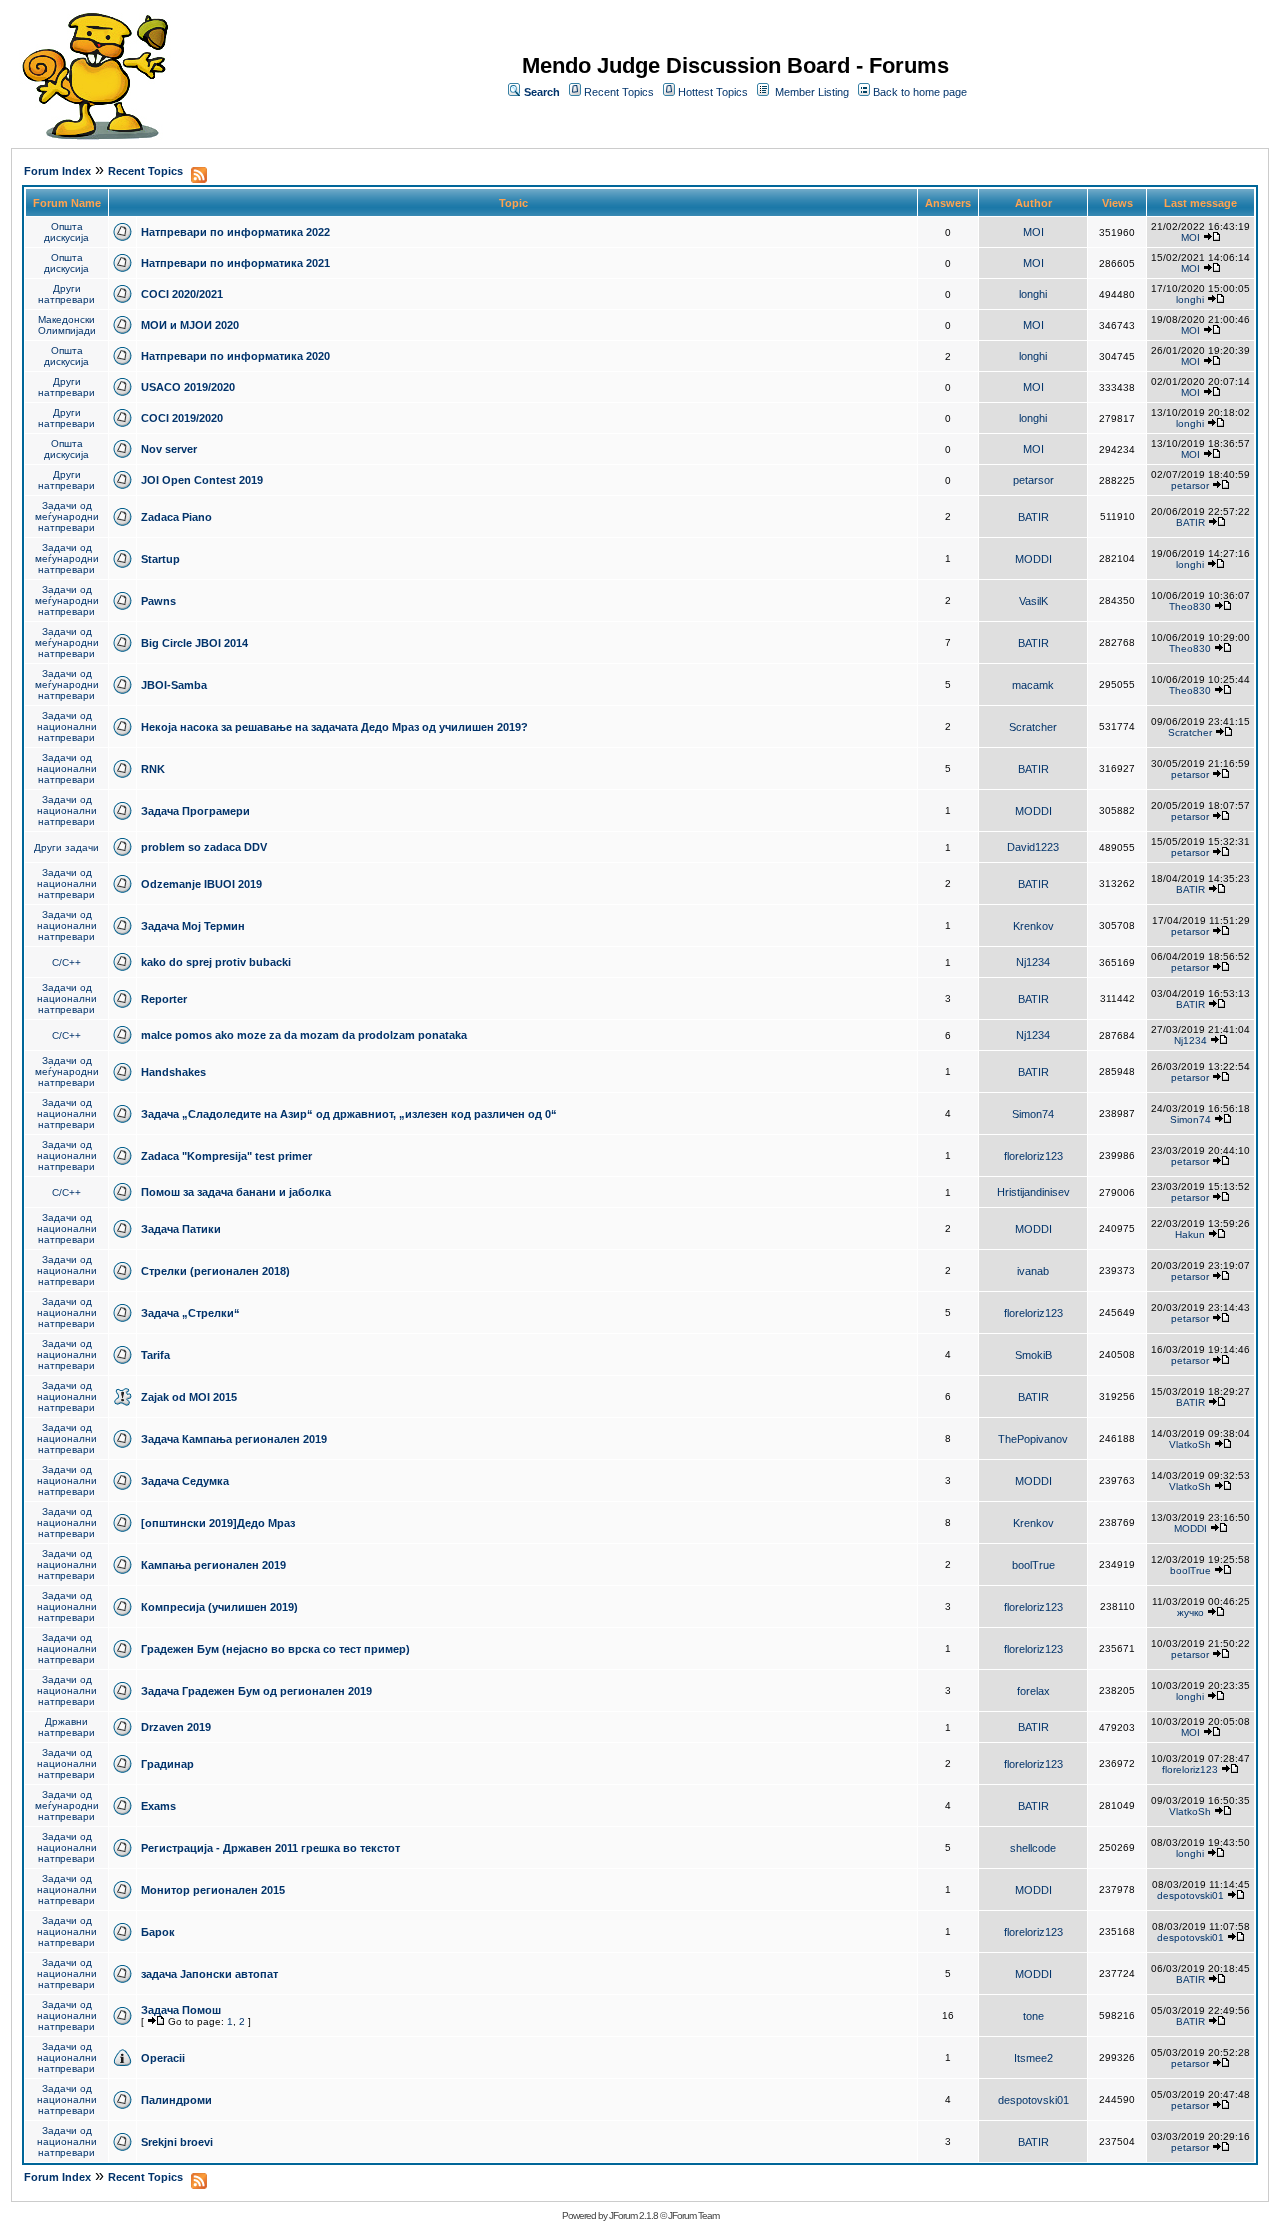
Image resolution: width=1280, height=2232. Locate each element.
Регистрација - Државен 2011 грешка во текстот (270, 1848)
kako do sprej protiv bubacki (216, 962)
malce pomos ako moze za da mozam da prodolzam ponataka (304, 1035)
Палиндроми (176, 2100)
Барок (158, 1932)
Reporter (164, 999)
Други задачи (66, 847)
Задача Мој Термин (193, 926)
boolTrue (1033, 1565)
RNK (153, 769)
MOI (1033, 232)
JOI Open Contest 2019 (202, 480)
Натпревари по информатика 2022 (235, 232)
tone (1033, 2016)
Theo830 (1190, 606)
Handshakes (173, 1072)
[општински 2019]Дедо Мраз (218, 1523)
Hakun (1190, 1234)
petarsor (1033, 480)
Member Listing (812, 92)
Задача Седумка (185, 1481)
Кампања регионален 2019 (213, 1565)
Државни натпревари (66, 1727)
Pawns (158, 601)
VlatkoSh (1190, 1444)
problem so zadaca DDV (204, 847)
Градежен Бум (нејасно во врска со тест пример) (275, 1649)
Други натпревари (66, 294)
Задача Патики (181, 1229)
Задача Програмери (195, 811)
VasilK (1033, 601)
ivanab (1033, 1271)
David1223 (1033, 847)
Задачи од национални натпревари (67, 726)
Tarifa (155, 1355)
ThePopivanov (1033, 1439)
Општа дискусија (66, 232)
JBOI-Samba (174, 685)
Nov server (169, 449)
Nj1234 (1033, 962)
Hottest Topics (713, 92)
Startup (160, 559)
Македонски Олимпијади (67, 325)
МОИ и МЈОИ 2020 (190, 325)
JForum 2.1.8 (633, 2215)
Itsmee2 (1033, 2058)
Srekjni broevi (177, 2142)
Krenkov (1033, 926)
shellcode (1033, 1848)
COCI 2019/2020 (182, 418)
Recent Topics (619, 92)
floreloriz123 (1033, 1156)
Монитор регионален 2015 (213, 1890)
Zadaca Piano (176, 517)
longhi (1033, 294)
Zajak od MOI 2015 (189, 1397)
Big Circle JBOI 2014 (194, 643)
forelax (1033, 1691)
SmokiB (1033, 1355)
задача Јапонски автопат (209, 1974)
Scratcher (1033, 727)
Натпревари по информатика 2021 (235, 263)
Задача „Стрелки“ (190, 1313)
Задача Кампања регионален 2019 (234, 1439)
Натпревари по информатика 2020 (235, 356)
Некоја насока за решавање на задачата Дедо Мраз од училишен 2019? (334, 727)
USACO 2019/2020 (188, 387)
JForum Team (693, 2215)
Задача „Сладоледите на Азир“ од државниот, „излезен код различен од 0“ (349, 1114)
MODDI (1033, 559)
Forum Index (57, 171)
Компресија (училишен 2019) (219, 1607)
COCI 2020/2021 (182, 294)
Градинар (167, 1764)
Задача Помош (181, 2010)
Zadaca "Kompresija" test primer (226, 1156)
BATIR (1033, 517)
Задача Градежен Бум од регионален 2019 (256, 1691)
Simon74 (1033, 1114)
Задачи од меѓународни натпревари (67, 516)
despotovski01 (1190, 1895)
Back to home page (920, 92)
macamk (1033, 685)
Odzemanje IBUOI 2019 (201, 884)
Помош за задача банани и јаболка (236, 1192)
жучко (1190, 1612)
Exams (158, 1806)
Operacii (163, 2058)
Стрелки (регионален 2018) (215, 1271)
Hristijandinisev (1033, 1192)
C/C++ (66, 962)
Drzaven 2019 (176, 1727)
